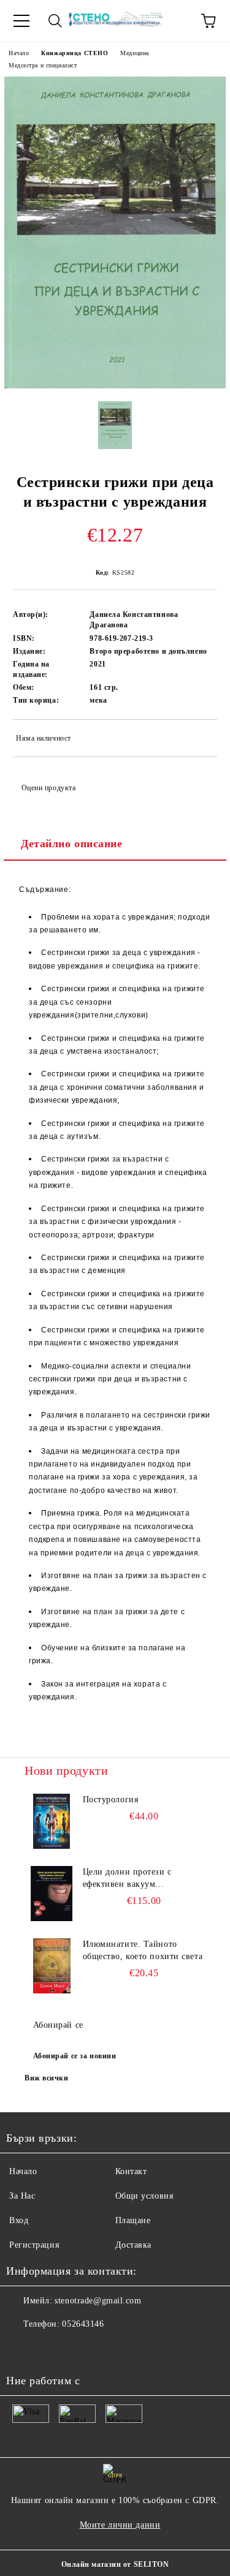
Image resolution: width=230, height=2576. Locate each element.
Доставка (133, 2245)
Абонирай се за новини (75, 2056)
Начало (19, 53)
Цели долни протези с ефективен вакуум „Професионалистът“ (127, 1879)
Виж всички (47, 2078)
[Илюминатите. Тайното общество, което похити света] (52, 1966)
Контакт (131, 2171)
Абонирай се (58, 2025)
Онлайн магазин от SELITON (115, 2564)
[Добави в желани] (200, 740)
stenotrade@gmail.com (98, 2301)
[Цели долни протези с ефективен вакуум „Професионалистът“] (52, 1894)
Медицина (134, 53)
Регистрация (34, 2245)
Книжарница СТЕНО (75, 53)
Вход (19, 2220)
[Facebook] (22, 2349)
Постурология (111, 1800)
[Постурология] (52, 1821)
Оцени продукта (48, 788)
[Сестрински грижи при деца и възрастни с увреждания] (115, 386)
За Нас (22, 2196)
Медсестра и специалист (43, 65)
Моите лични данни (120, 2525)
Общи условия (144, 2196)
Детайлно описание (72, 844)
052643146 (83, 2324)
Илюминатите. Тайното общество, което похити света (143, 1950)
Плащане (133, 2220)
